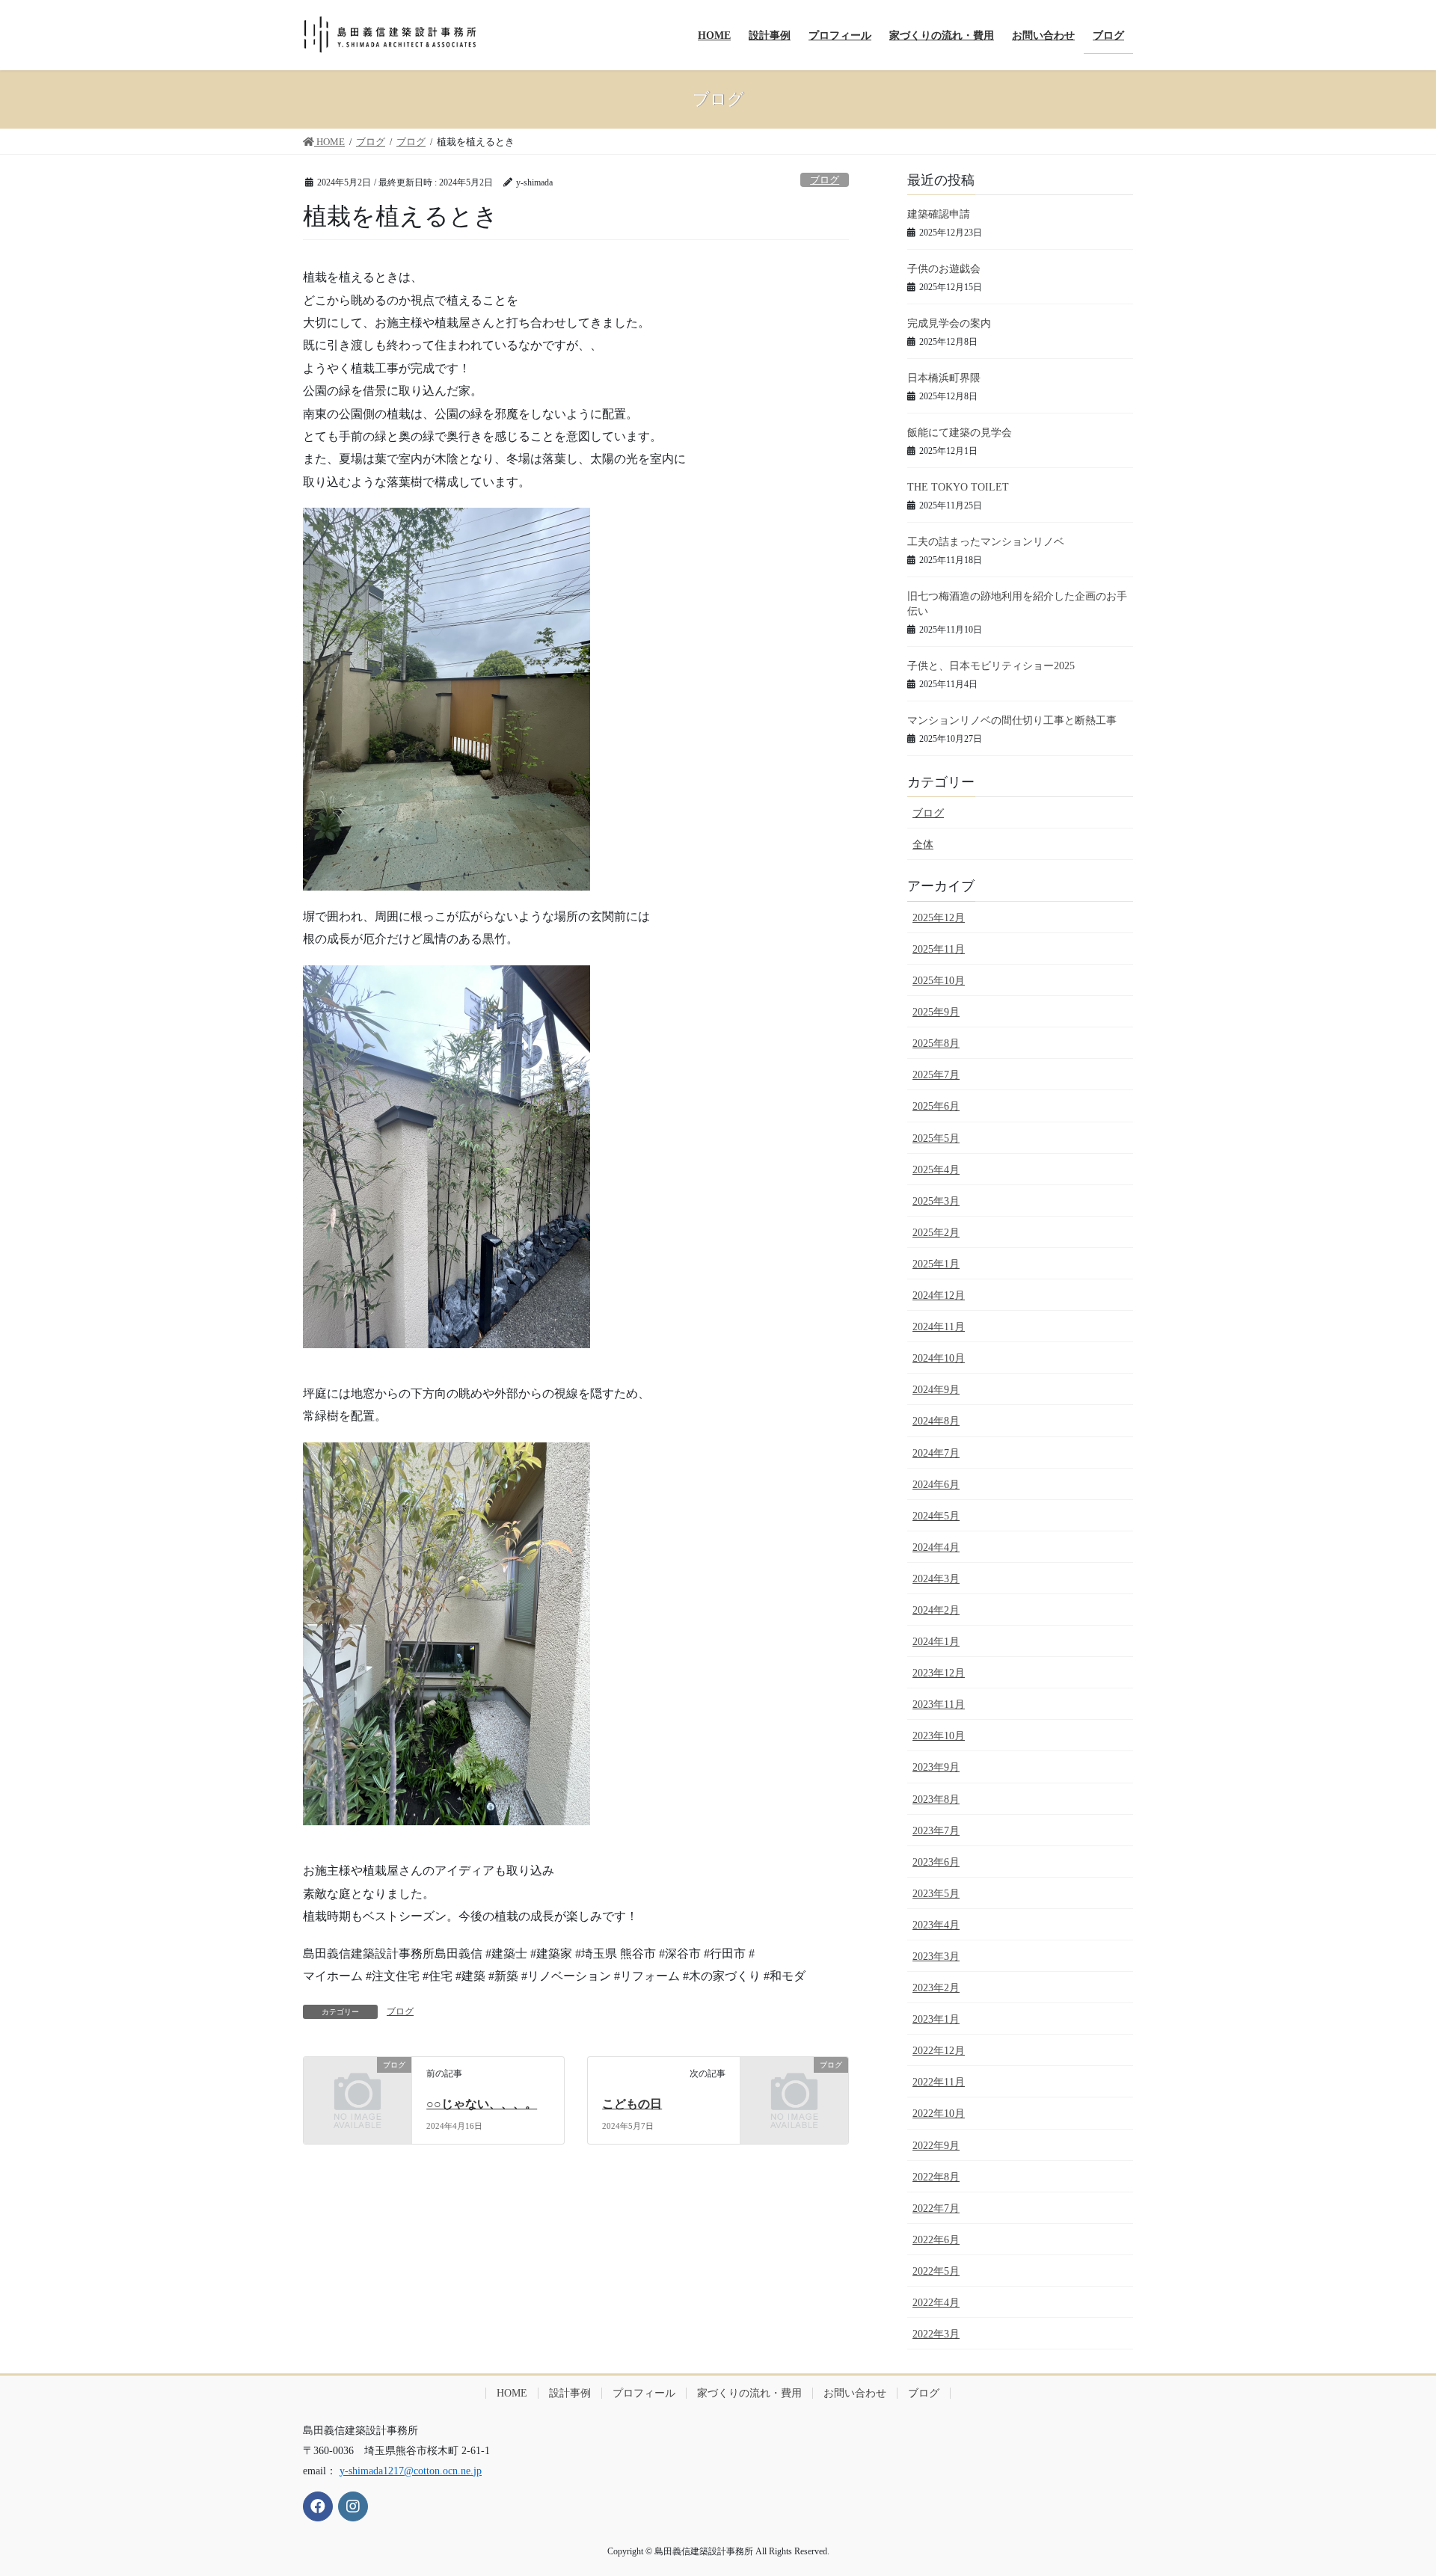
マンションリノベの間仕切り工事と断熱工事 (1012, 720)
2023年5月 (936, 1894)
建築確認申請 (939, 214)
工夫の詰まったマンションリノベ (986, 542)
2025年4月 (936, 1170)
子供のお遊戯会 (944, 269)
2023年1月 (936, 2019)
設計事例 (570, 2393)
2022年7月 (936, 2208)
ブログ (825, 180)
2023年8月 (936, 1799)
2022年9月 (936, 2146)
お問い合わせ (855, 2393)
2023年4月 (936, 1925)
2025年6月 (936, 1106)
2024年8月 (936, 1421)
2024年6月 (936, 1485)
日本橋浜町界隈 (944, 378)
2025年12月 (939, 918)
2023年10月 (939, 1736)
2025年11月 (939, 949)
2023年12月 (939, 1673)
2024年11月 (939, 1327)
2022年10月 (939, 2114)
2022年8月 (936, 2177)
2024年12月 (939, 1295)
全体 (923, 845)
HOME (512, 2393)
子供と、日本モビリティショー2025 (991, 666)
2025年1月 (936, 1264)
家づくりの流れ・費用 (749, 2393)
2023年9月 (936, 1767)
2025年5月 (936, 1138)
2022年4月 (936, 2303)
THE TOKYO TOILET (958, 487)
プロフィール (644, 2393)
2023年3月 (936, 1956)
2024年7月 (936, 1453)
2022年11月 (939, 2082)
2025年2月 (936, 1233)
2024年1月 (936, 1642)
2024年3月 (936, 1579)
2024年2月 (936, 1610)
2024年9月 (936, 1390)
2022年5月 (936, 2271)
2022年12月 (939, 2051)
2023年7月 (936, 1831)
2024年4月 (936, 1547)
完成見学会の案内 (949, 323)
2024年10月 (939, 1358)
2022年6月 (936, 2240)
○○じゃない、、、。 (482, 2104)
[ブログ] (358, 2089)
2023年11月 (939, 1704)
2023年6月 (936, 1862)
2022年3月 (936, 2334)
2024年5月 (936, 1516)
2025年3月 (936, 1201)
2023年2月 (936, 1988)
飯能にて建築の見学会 (960, 433)
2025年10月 (939, 981)
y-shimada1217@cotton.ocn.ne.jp (411, 2471)
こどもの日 (632, 2104)
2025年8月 (936, 1043)
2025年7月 (936, 1075)
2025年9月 (936, 1012)
